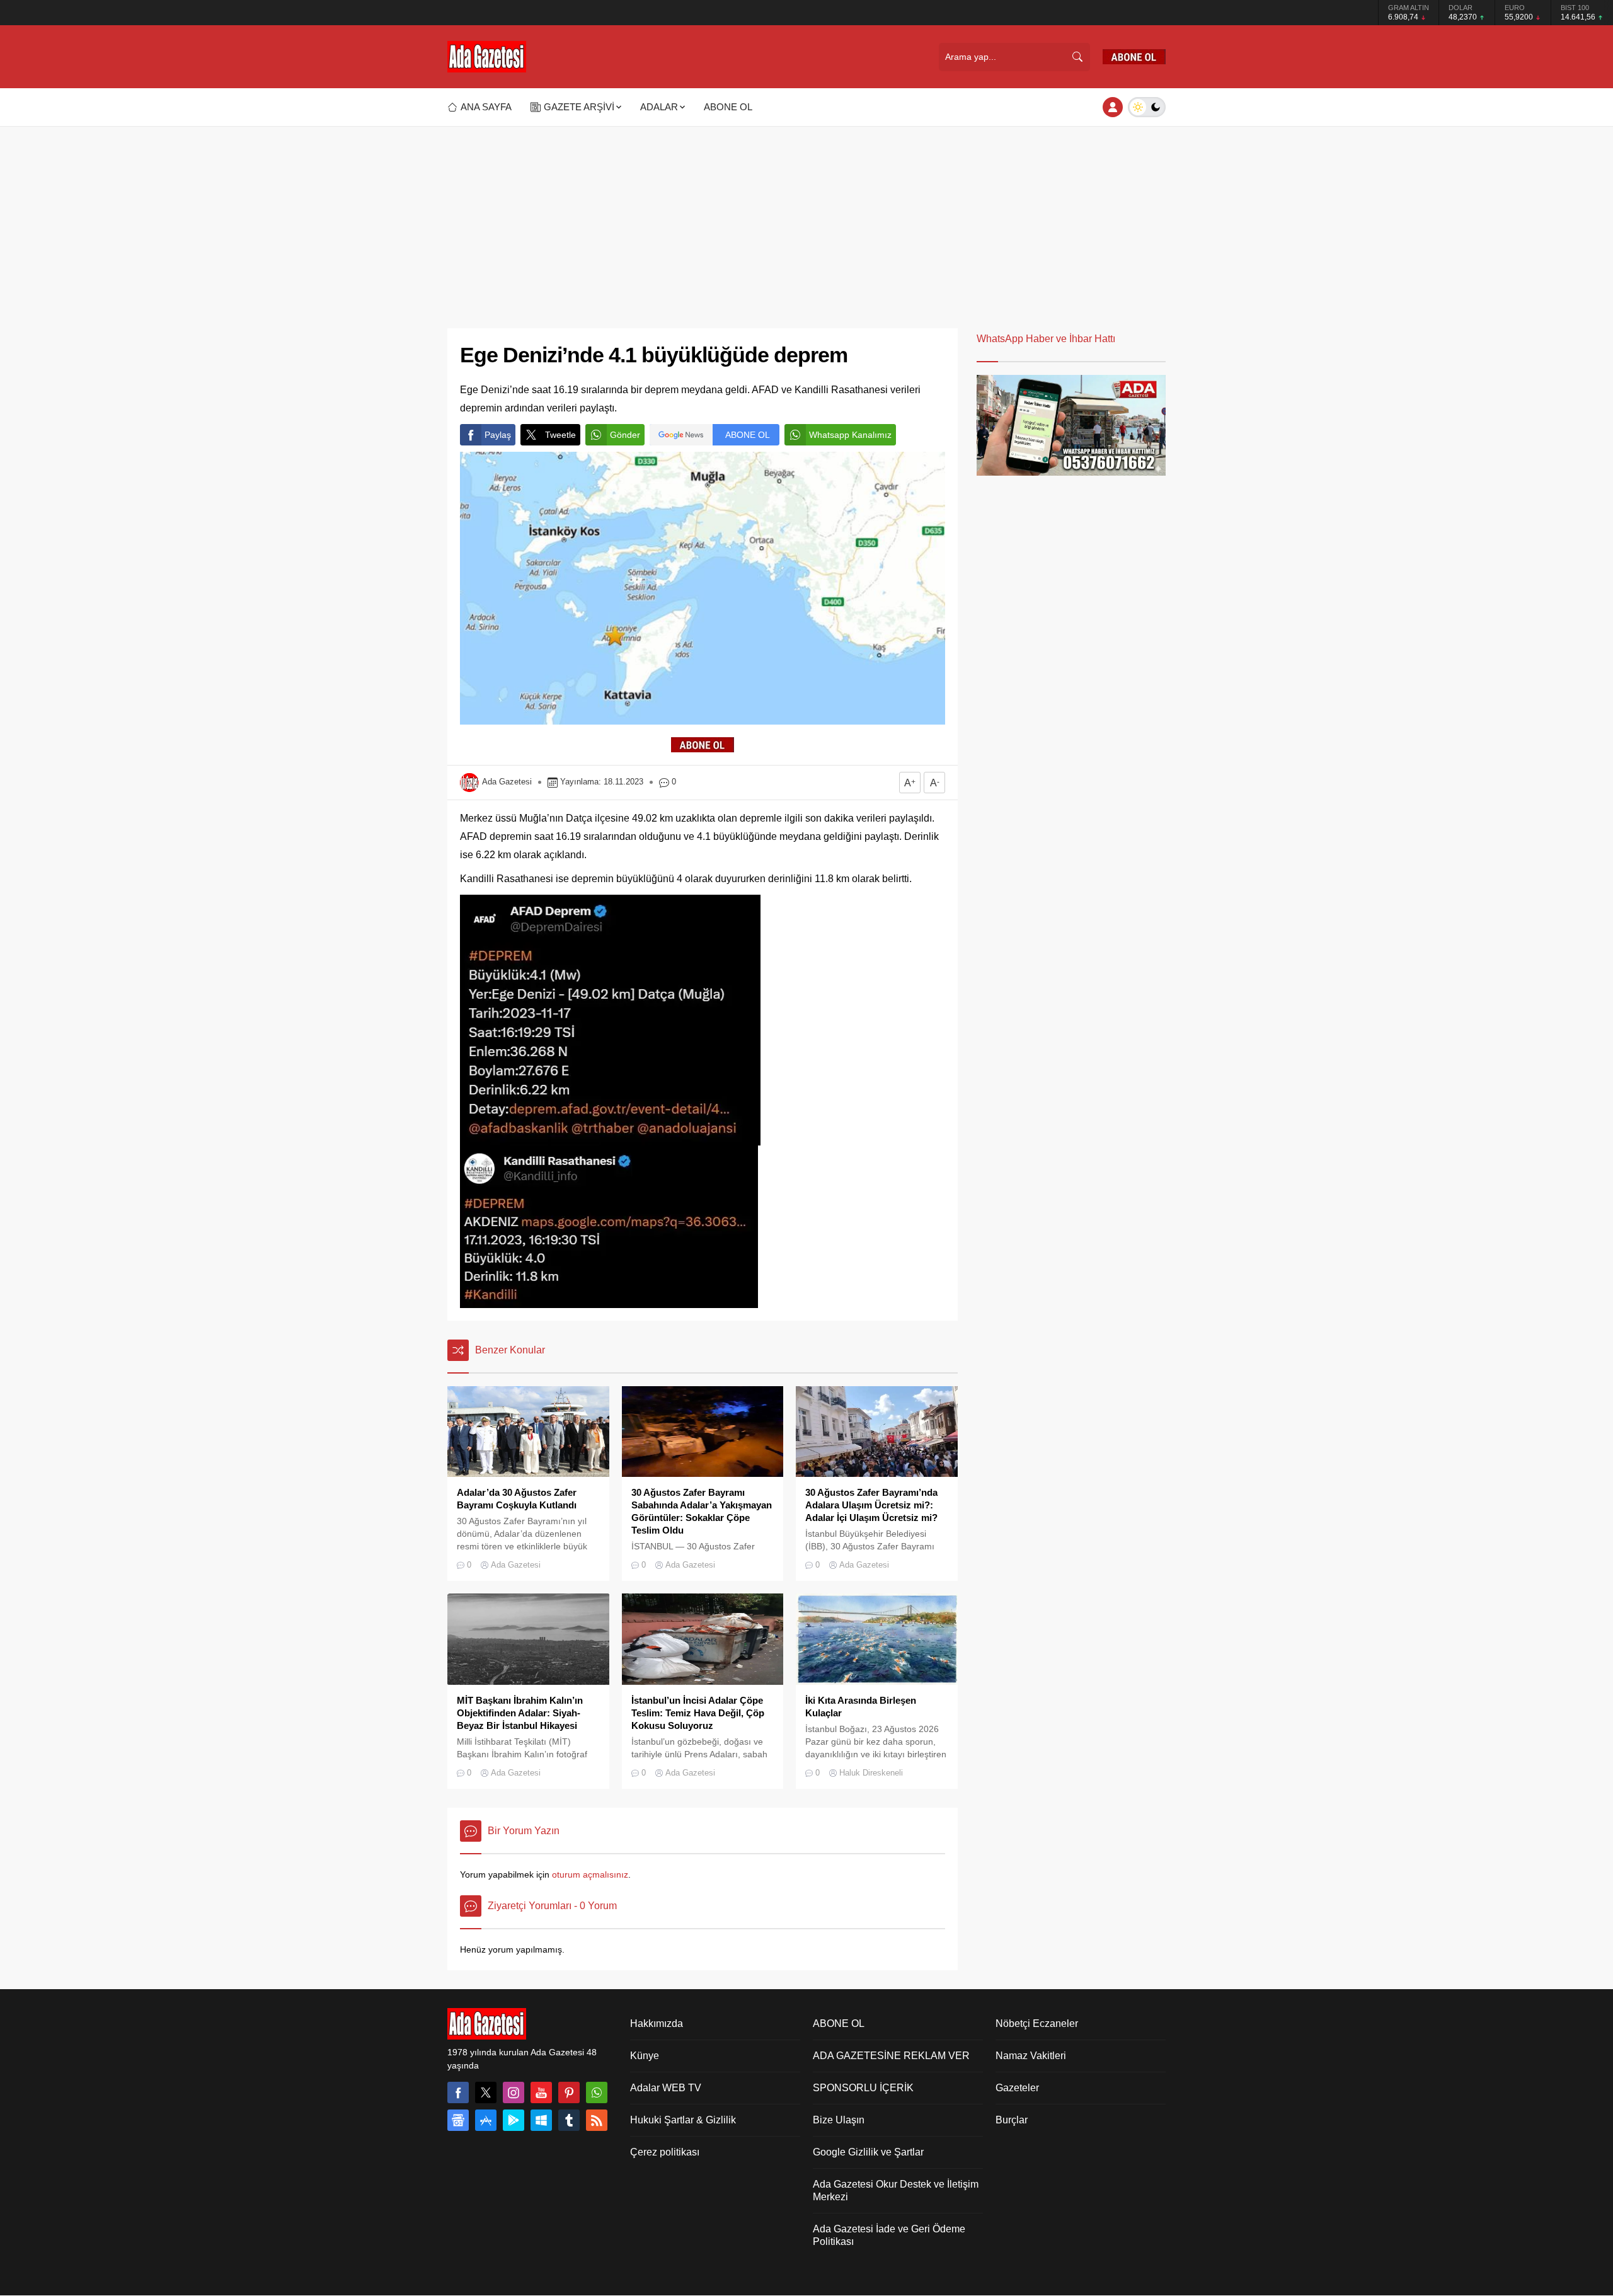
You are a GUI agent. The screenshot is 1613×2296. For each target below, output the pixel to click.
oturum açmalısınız (590, 1874)
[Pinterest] (569, 2092)
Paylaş (498, 435)
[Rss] (597, 2120)
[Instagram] (514, 2092)
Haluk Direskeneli (871, 1773)
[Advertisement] (806, 221)
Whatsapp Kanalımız (850, 435)
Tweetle (560, 435)
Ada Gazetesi (507, 782)
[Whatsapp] (597, 2092)
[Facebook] (458, 2092)
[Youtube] (541, 2092)
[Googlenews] (458, 2120)
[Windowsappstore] (541, 2120)
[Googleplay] (514, 2120)
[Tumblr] (569, 2120)
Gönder (625, 435)
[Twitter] (486, 2092)
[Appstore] (486, 2120)
